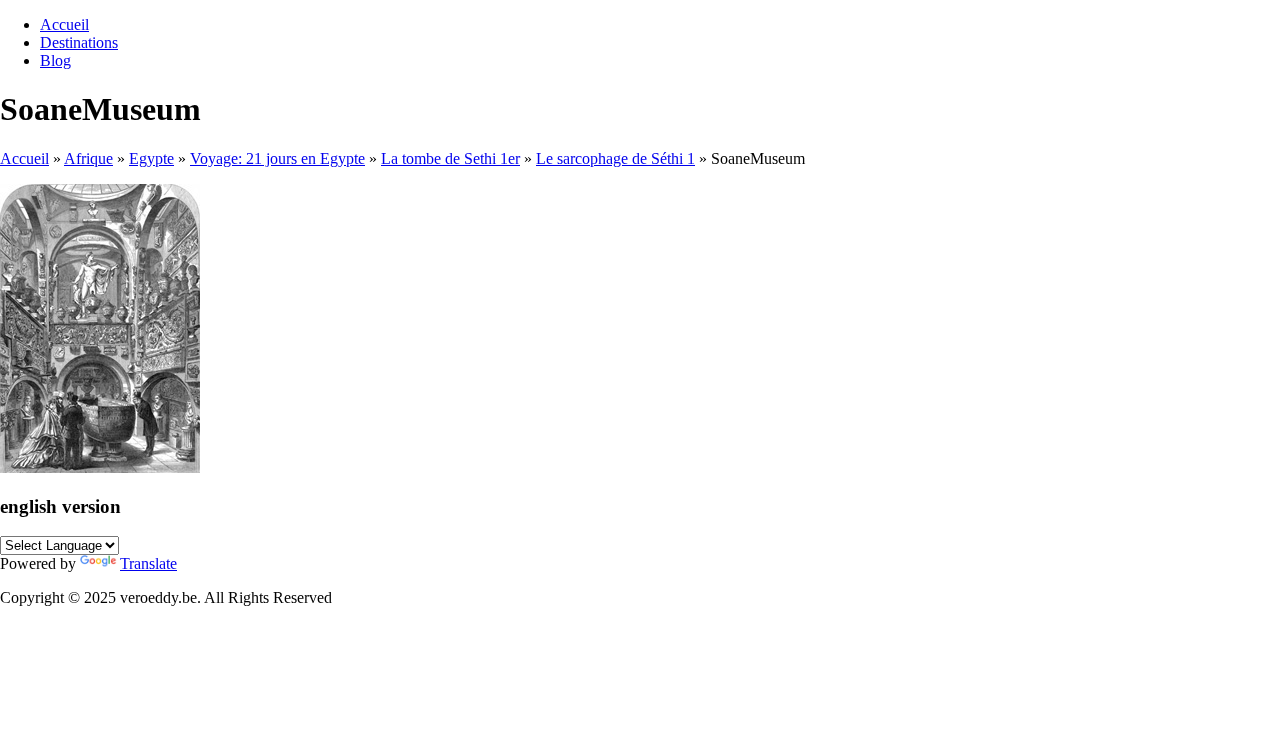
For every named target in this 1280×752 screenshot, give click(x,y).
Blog (55, 60)
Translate (148, 563)
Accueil (64, 24)
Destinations (79, 42)
